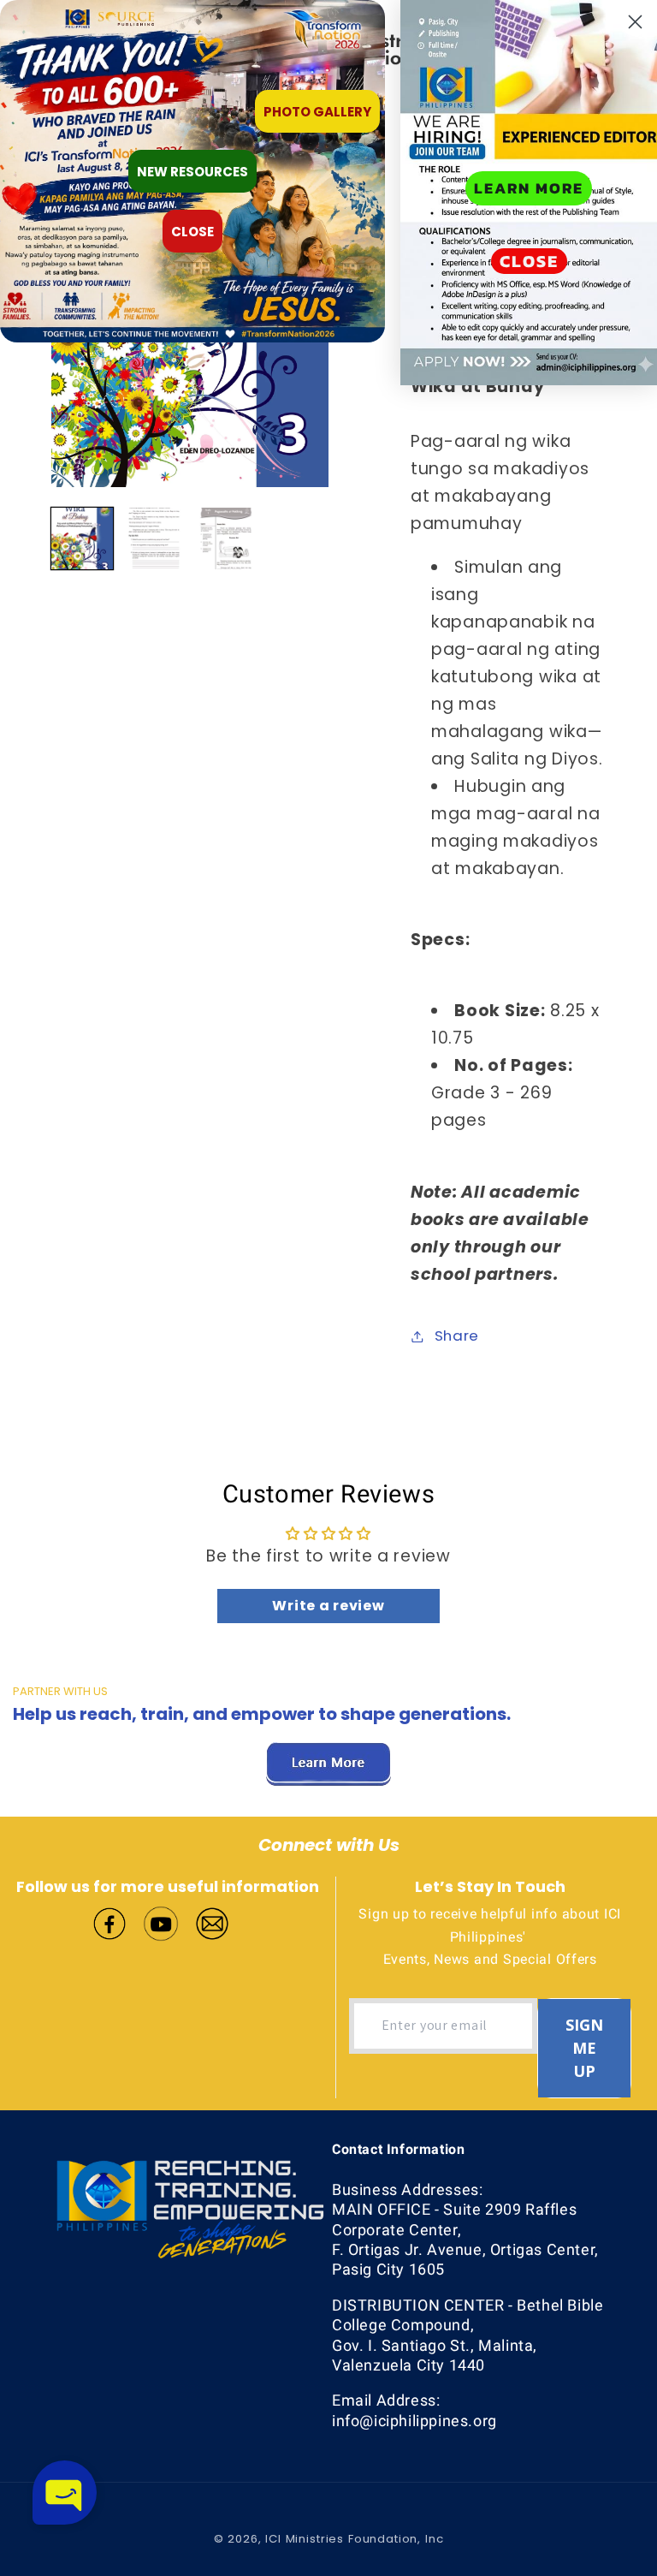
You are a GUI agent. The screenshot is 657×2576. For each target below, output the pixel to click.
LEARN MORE (529, 188)
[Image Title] (109, 1922)
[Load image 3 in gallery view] (226, 538)
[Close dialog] (635, 22)
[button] (65, 2493)
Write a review (328, 1606)
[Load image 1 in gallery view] (82, 538)
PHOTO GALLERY (317, 112)
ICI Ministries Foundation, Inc (354, 2539)
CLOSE (529, 261)
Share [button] (457, 1336)
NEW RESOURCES (192, 172)
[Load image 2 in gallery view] (154, 538)
